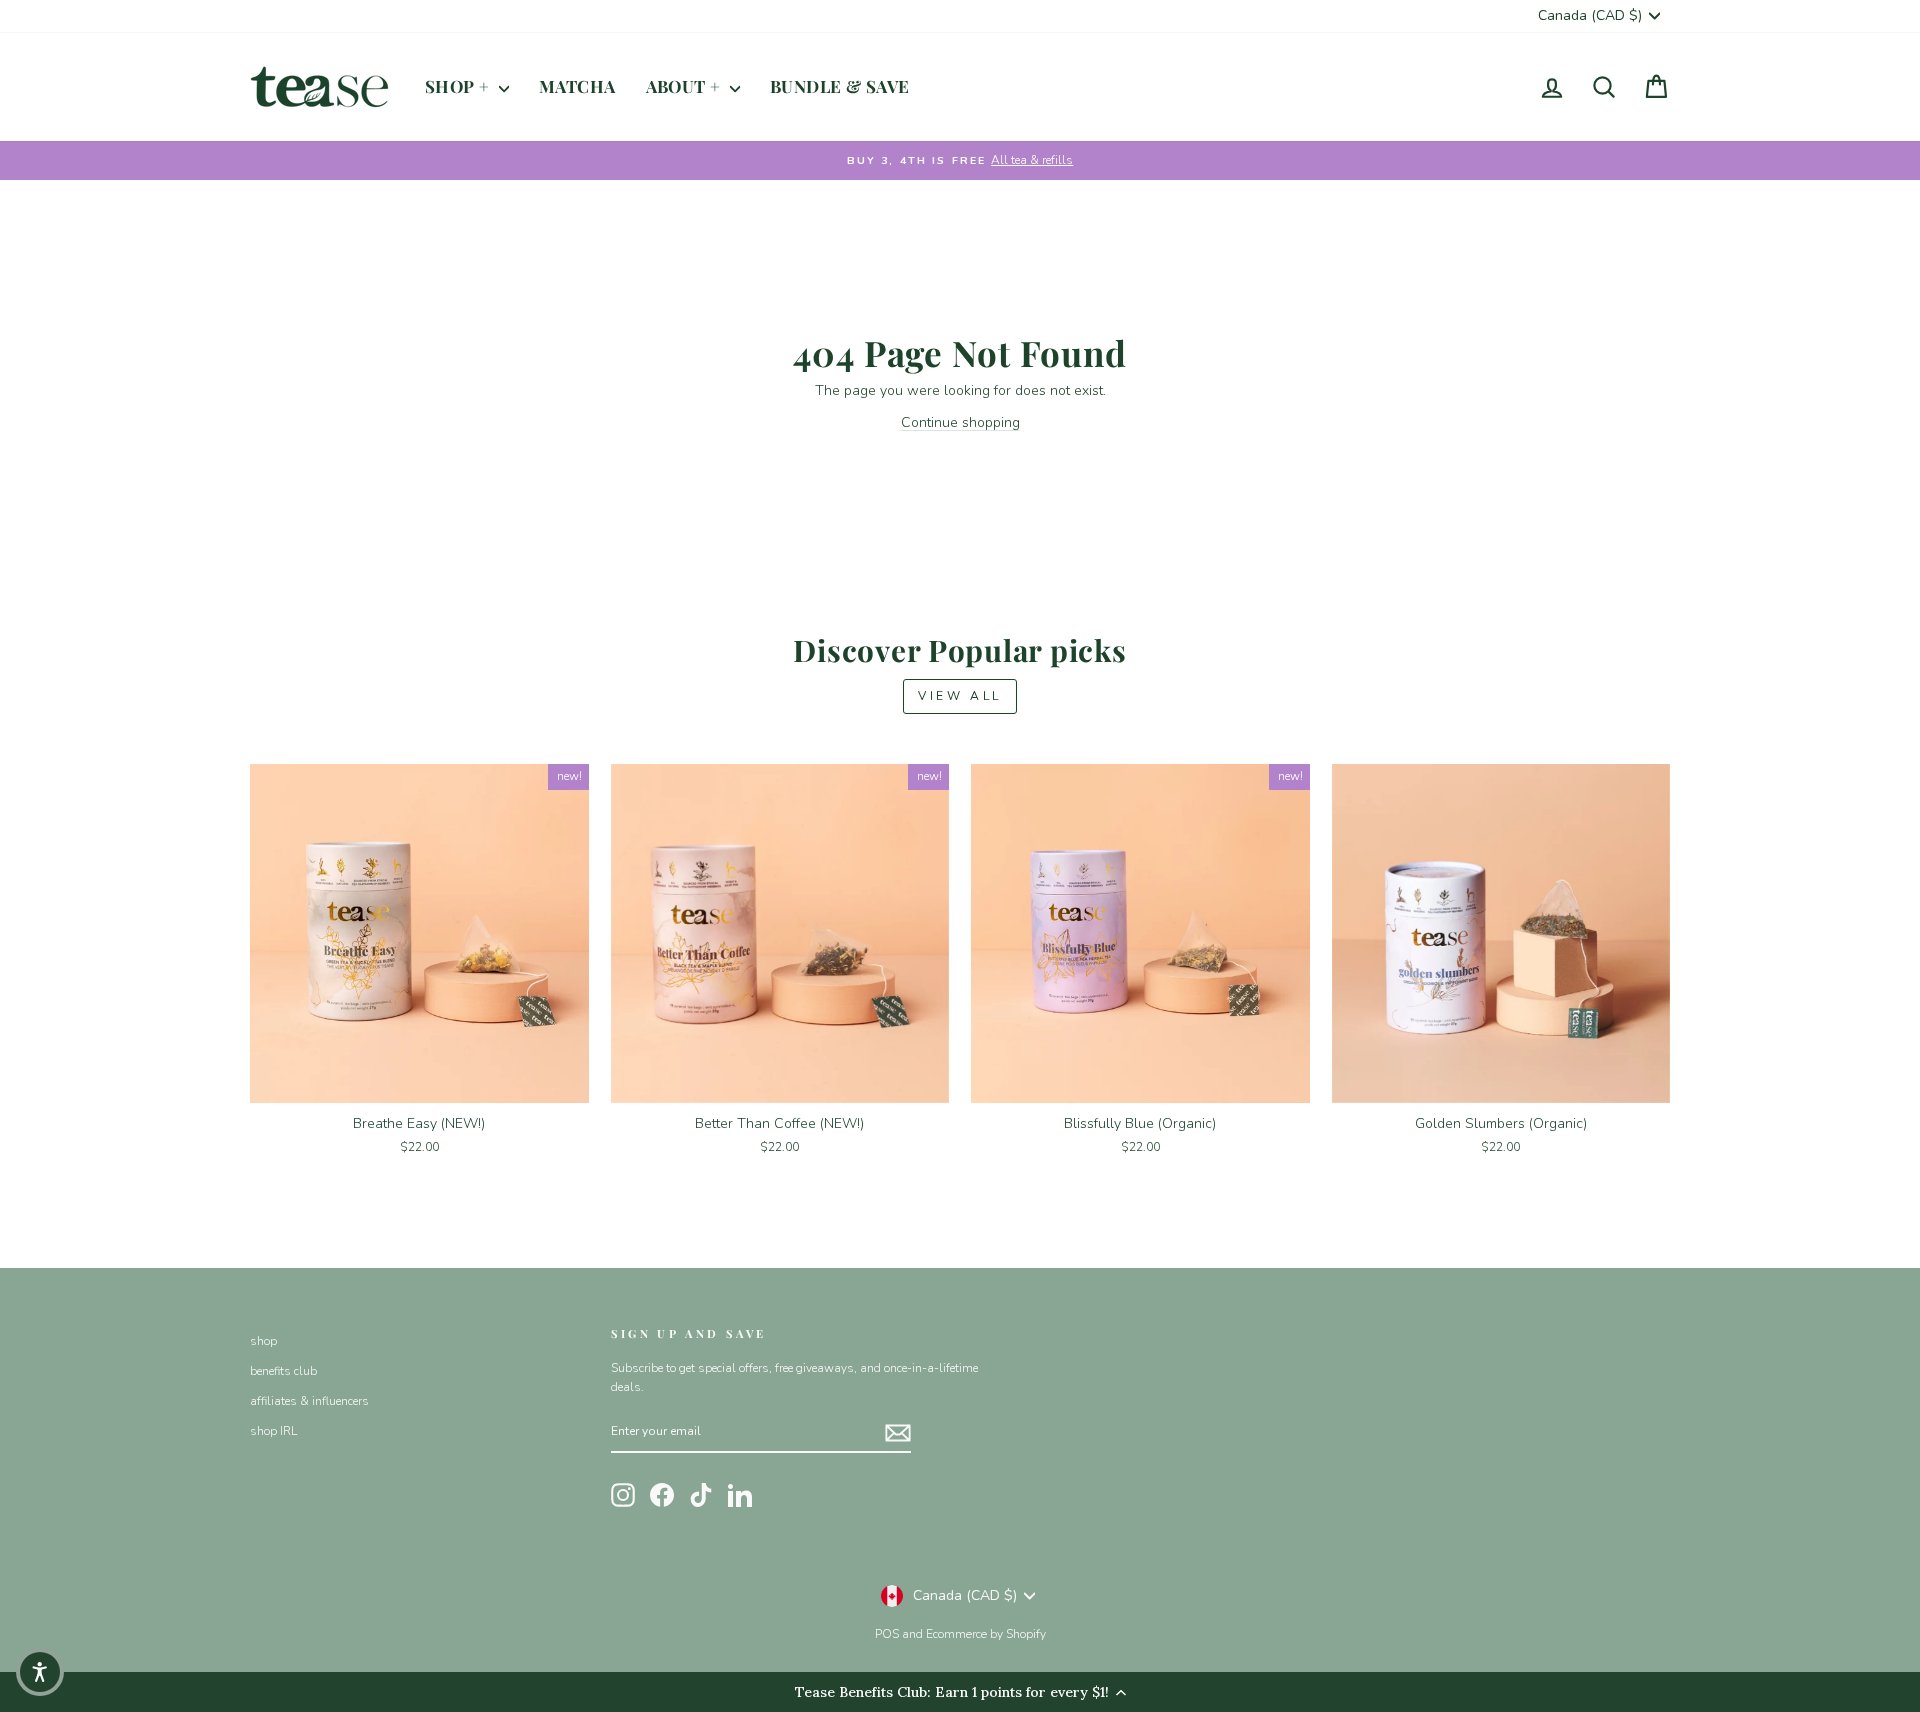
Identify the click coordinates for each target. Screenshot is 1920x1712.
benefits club (283, 1371)
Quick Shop (419, 1080)
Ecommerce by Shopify (986, 1634)
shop (263, 1341)
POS (887, 1634)
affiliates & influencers (309, 1401)
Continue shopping (960, 422)
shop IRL (273, 1431)
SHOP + (459, 86)
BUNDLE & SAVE (840, 86)
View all (960, 696)
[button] (40, 1672)
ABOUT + (685, 86)
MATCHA (577, 86)
